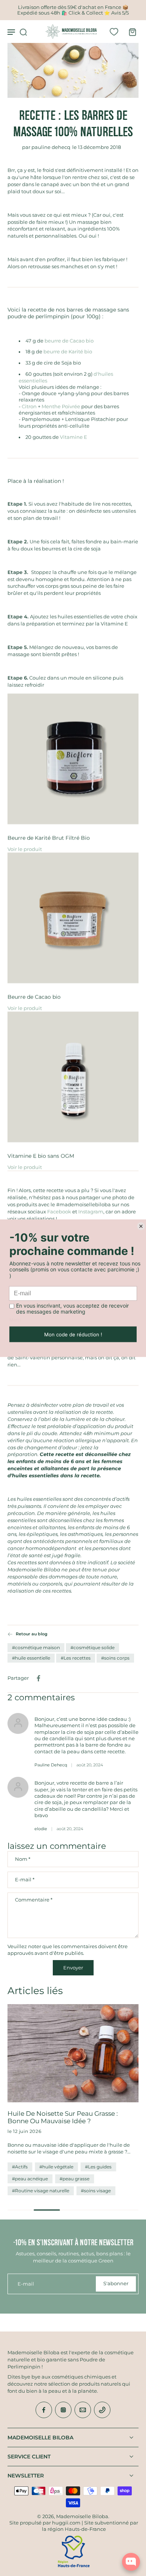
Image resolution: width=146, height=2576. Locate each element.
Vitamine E (74, 437)
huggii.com (66, 2523)
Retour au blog (32, 1634)
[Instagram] (63, 2410)
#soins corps (115, 1658)
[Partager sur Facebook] (39, 1678)
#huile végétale (56, 2167)
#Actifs (20, 2167)
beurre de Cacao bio (69, 341)
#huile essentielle (31, 1658)
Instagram (91, 1212)
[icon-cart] (130, 32)
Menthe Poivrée (61, 407)
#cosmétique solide (92, 1647)
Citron (29, 407)
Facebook (59, 1212)
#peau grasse (74, 2179)
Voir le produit (25, 849)
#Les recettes (76, 1658)
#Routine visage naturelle (41, 2191)
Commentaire (34, 1900)
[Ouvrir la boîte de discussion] (131, 2562)
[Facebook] (44, 2410)
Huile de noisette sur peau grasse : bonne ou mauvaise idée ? (63, 2117)
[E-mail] (83, 2410)
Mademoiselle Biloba (82, 2516)
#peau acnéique (30, 2179)
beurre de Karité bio (68, 352)
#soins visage (96, 2191)
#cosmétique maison (36, 1647)
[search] (23, 32)
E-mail (25, 1880)
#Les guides (98, 2167)
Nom (23, 1859)
